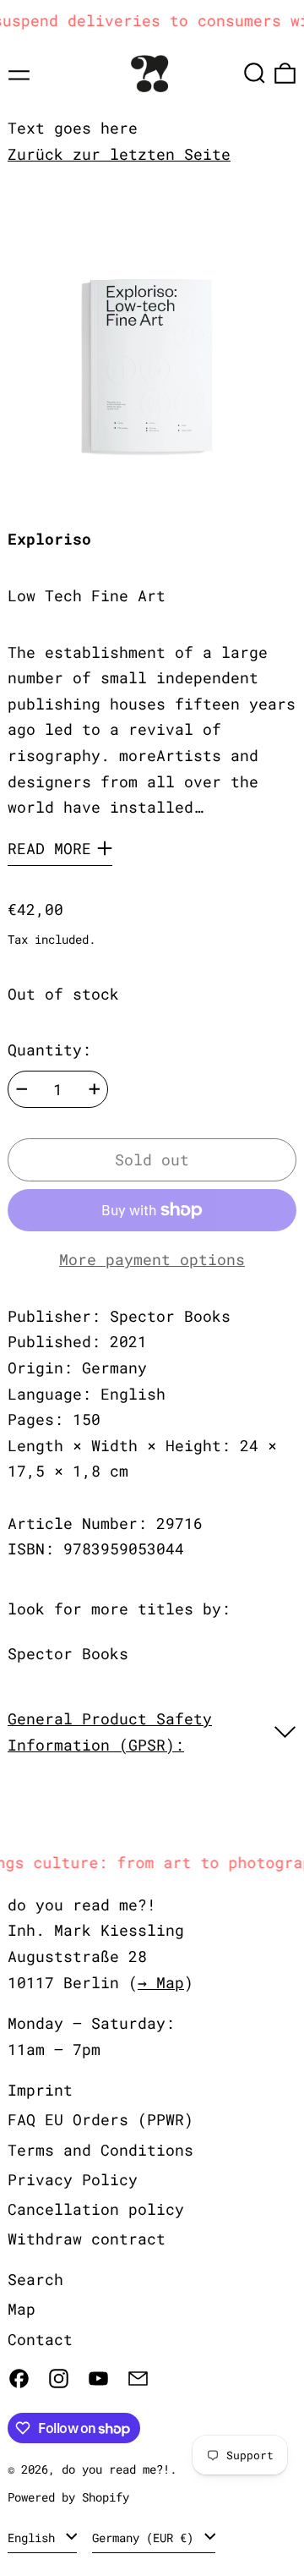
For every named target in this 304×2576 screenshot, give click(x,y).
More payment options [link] (152, 1259)
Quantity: (49, 1050)
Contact (40, 2339)
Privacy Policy (73, 2179)
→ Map (161, 1982)
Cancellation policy (96, 2209)
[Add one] (95, 1089)
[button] (255, 73)
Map (22, 2309)
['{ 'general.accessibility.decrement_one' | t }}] (22, 1089)
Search (35, 2279)
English (35, 2538)
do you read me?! (116, 2469)
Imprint (40, 2090)
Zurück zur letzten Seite (119, 154)
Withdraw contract (87, 2239)
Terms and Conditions (100, 2150)
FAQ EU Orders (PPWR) (100, 2119)
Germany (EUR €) (146, 2538)
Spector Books (68, 1653)
